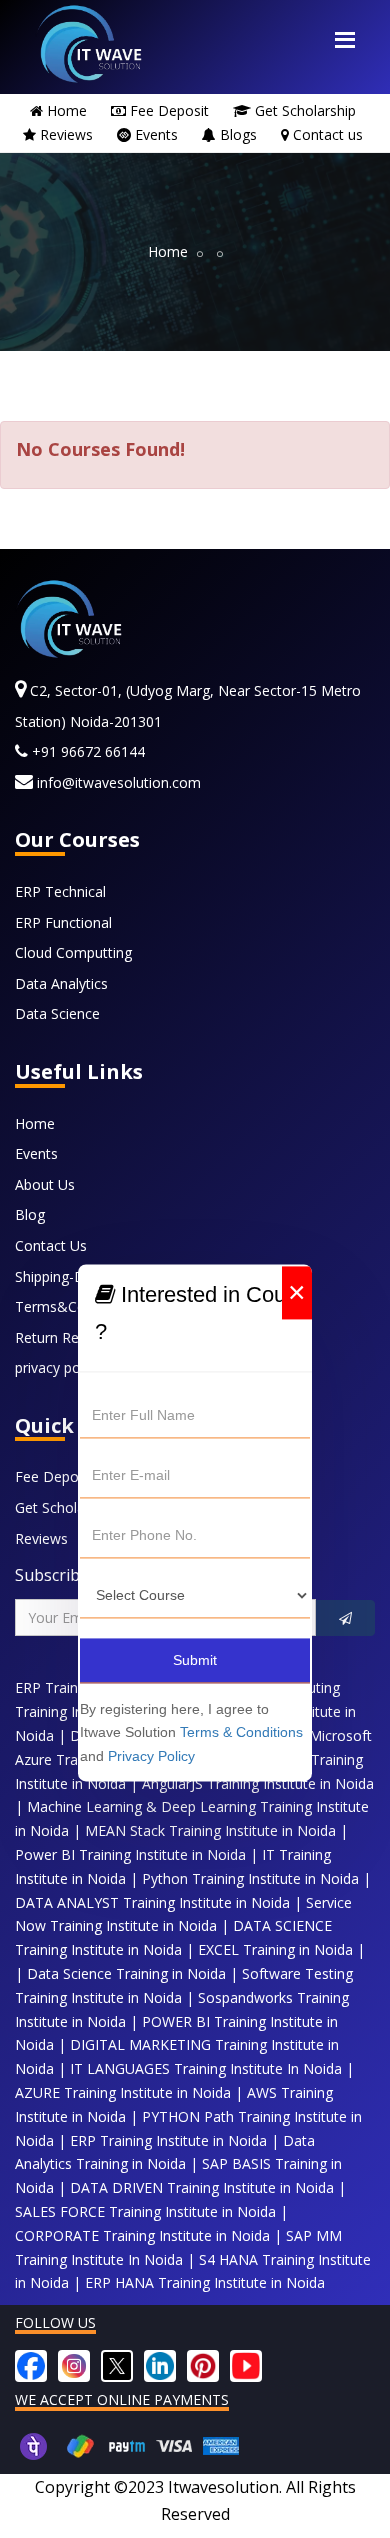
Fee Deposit (169, 110)
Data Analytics (61, 983)
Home (67, 110)
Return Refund (61, 1337)
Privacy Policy (151, 1757)
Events (156, 134)
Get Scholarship (305, 110)
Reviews (66, 134)
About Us (45, 1184)
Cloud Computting (73, 952)
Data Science (57, 1013)
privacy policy (58, 1367)
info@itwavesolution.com (117, 782)
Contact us (328, 134)
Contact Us (51, 1245)
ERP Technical (60, 891)
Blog (30, 1214)
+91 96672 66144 (86, 751)
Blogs (238, 134)
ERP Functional (63, 922)
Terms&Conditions (76, 1306)
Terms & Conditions (241, 1733)
